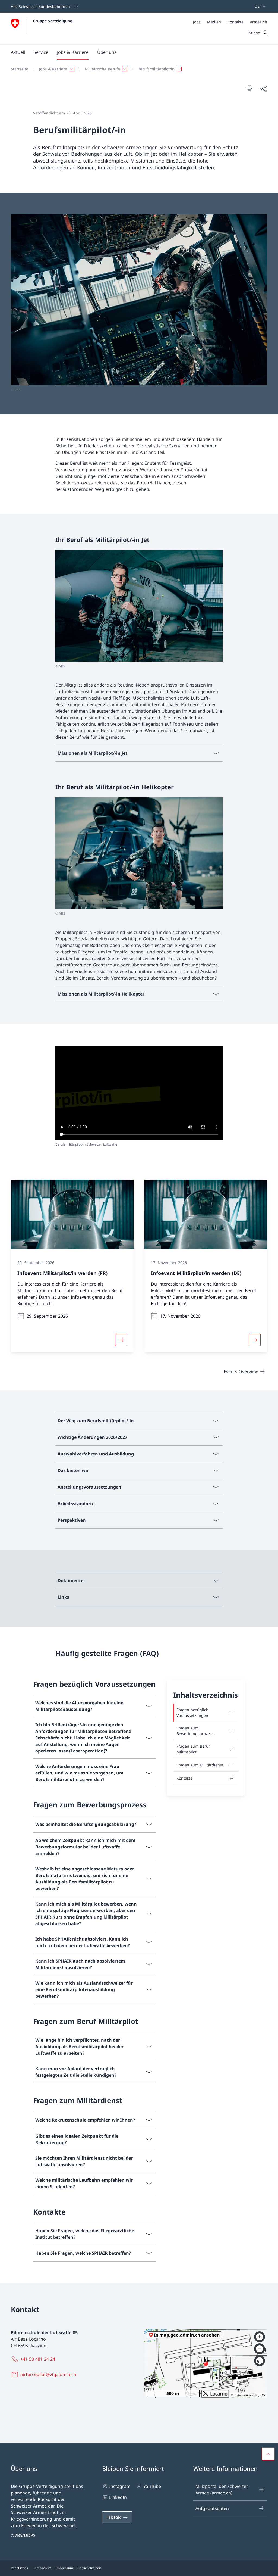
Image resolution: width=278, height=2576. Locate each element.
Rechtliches (19, 2568)
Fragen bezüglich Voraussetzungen (192, 1713)
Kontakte (184, 1778)
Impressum (64, 2568)
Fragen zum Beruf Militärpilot (193, 1749)
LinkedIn (118, 2497)
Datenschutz (42, 2568)
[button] (18, 52)
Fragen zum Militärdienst (200, 1765)
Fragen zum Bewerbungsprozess (195, 1731)
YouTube (152, 2486)
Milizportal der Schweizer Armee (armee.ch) (222, 2490)
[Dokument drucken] (249, 88)
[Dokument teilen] (263, 89)
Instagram (120, 2486)
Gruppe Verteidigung (53, 21)
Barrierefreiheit (89, 2568)
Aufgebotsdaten (212, 2508)
